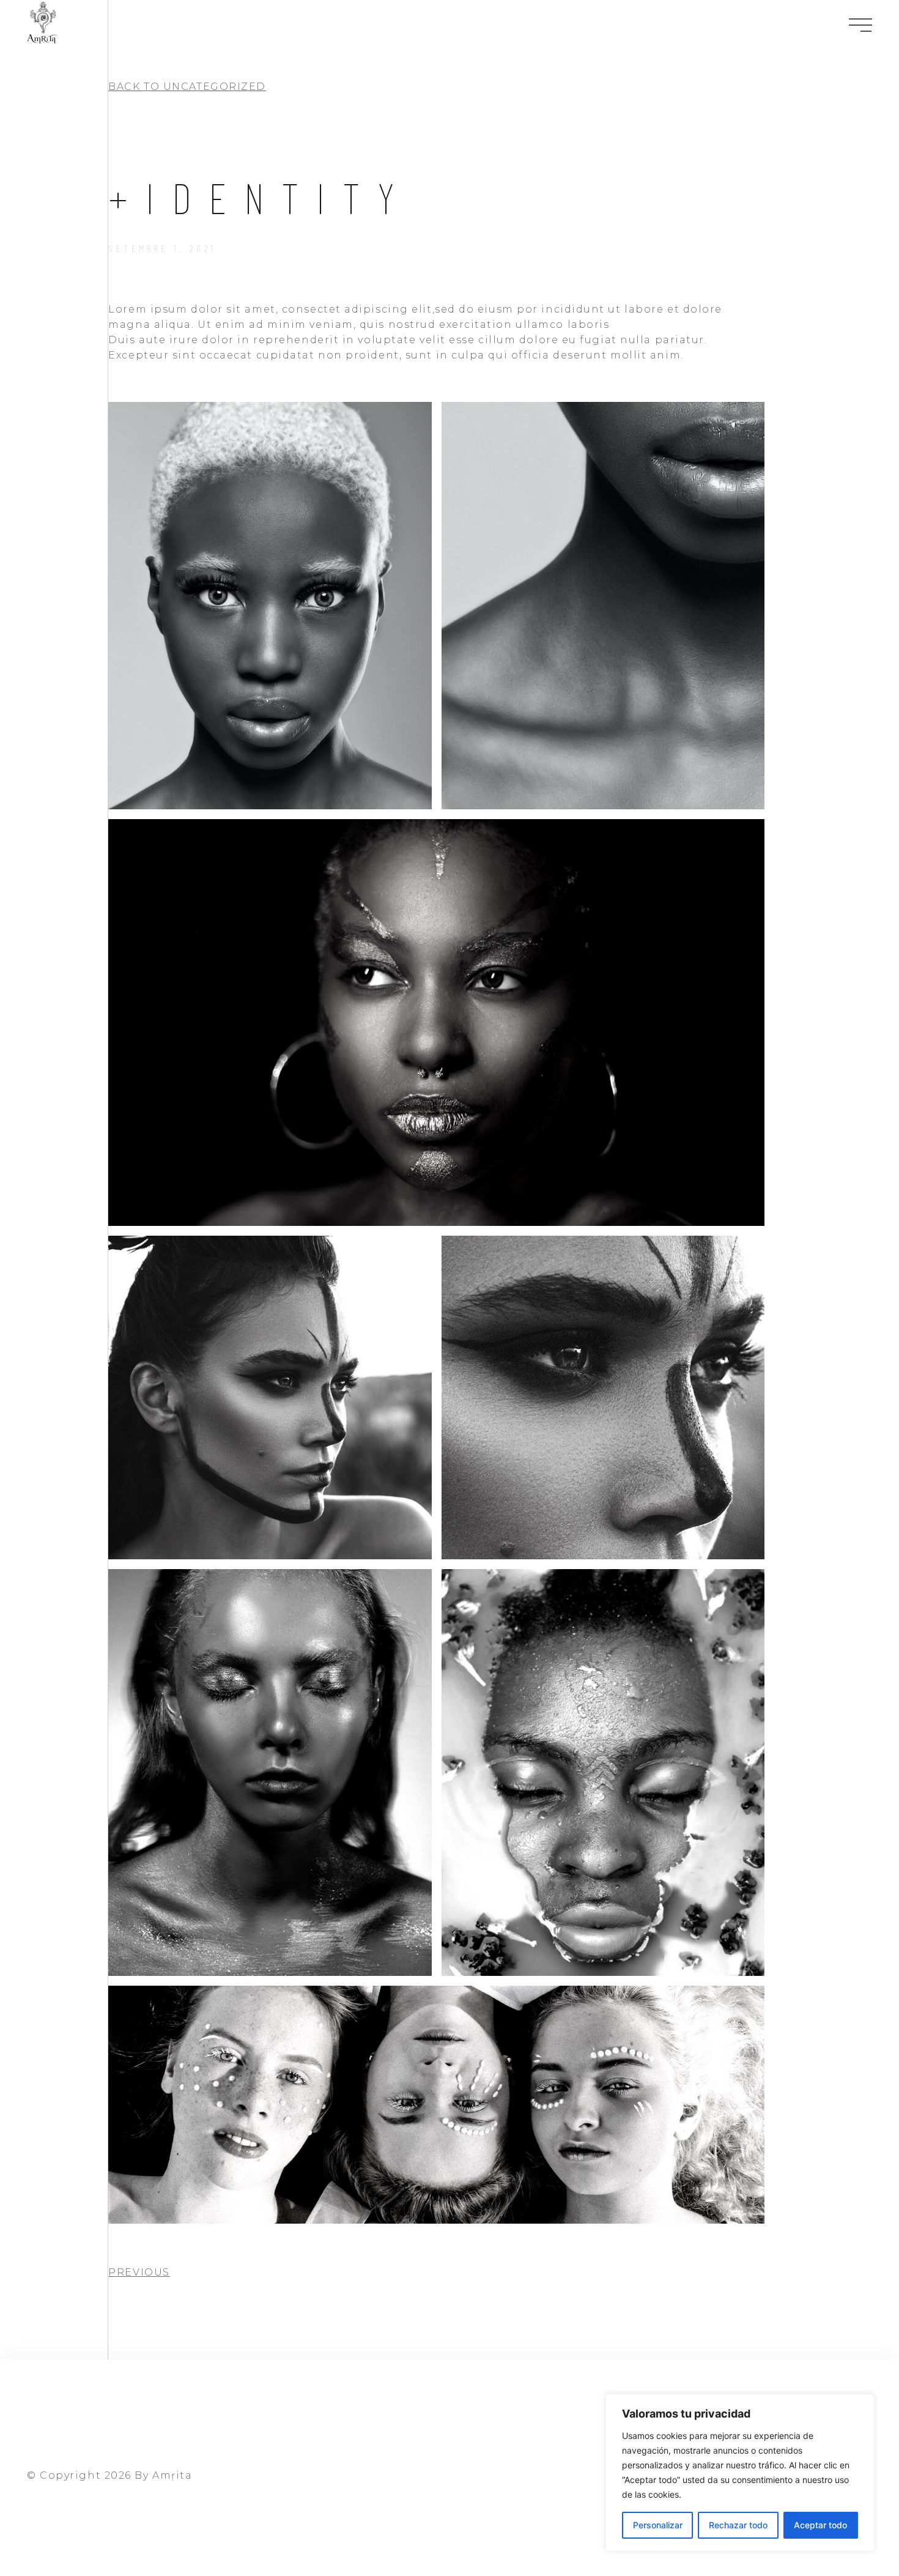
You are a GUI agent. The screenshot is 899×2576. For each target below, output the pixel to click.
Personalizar (658, 2525)
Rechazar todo (738, 2525)
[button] (187, 87)
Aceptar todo (820, 2525)
